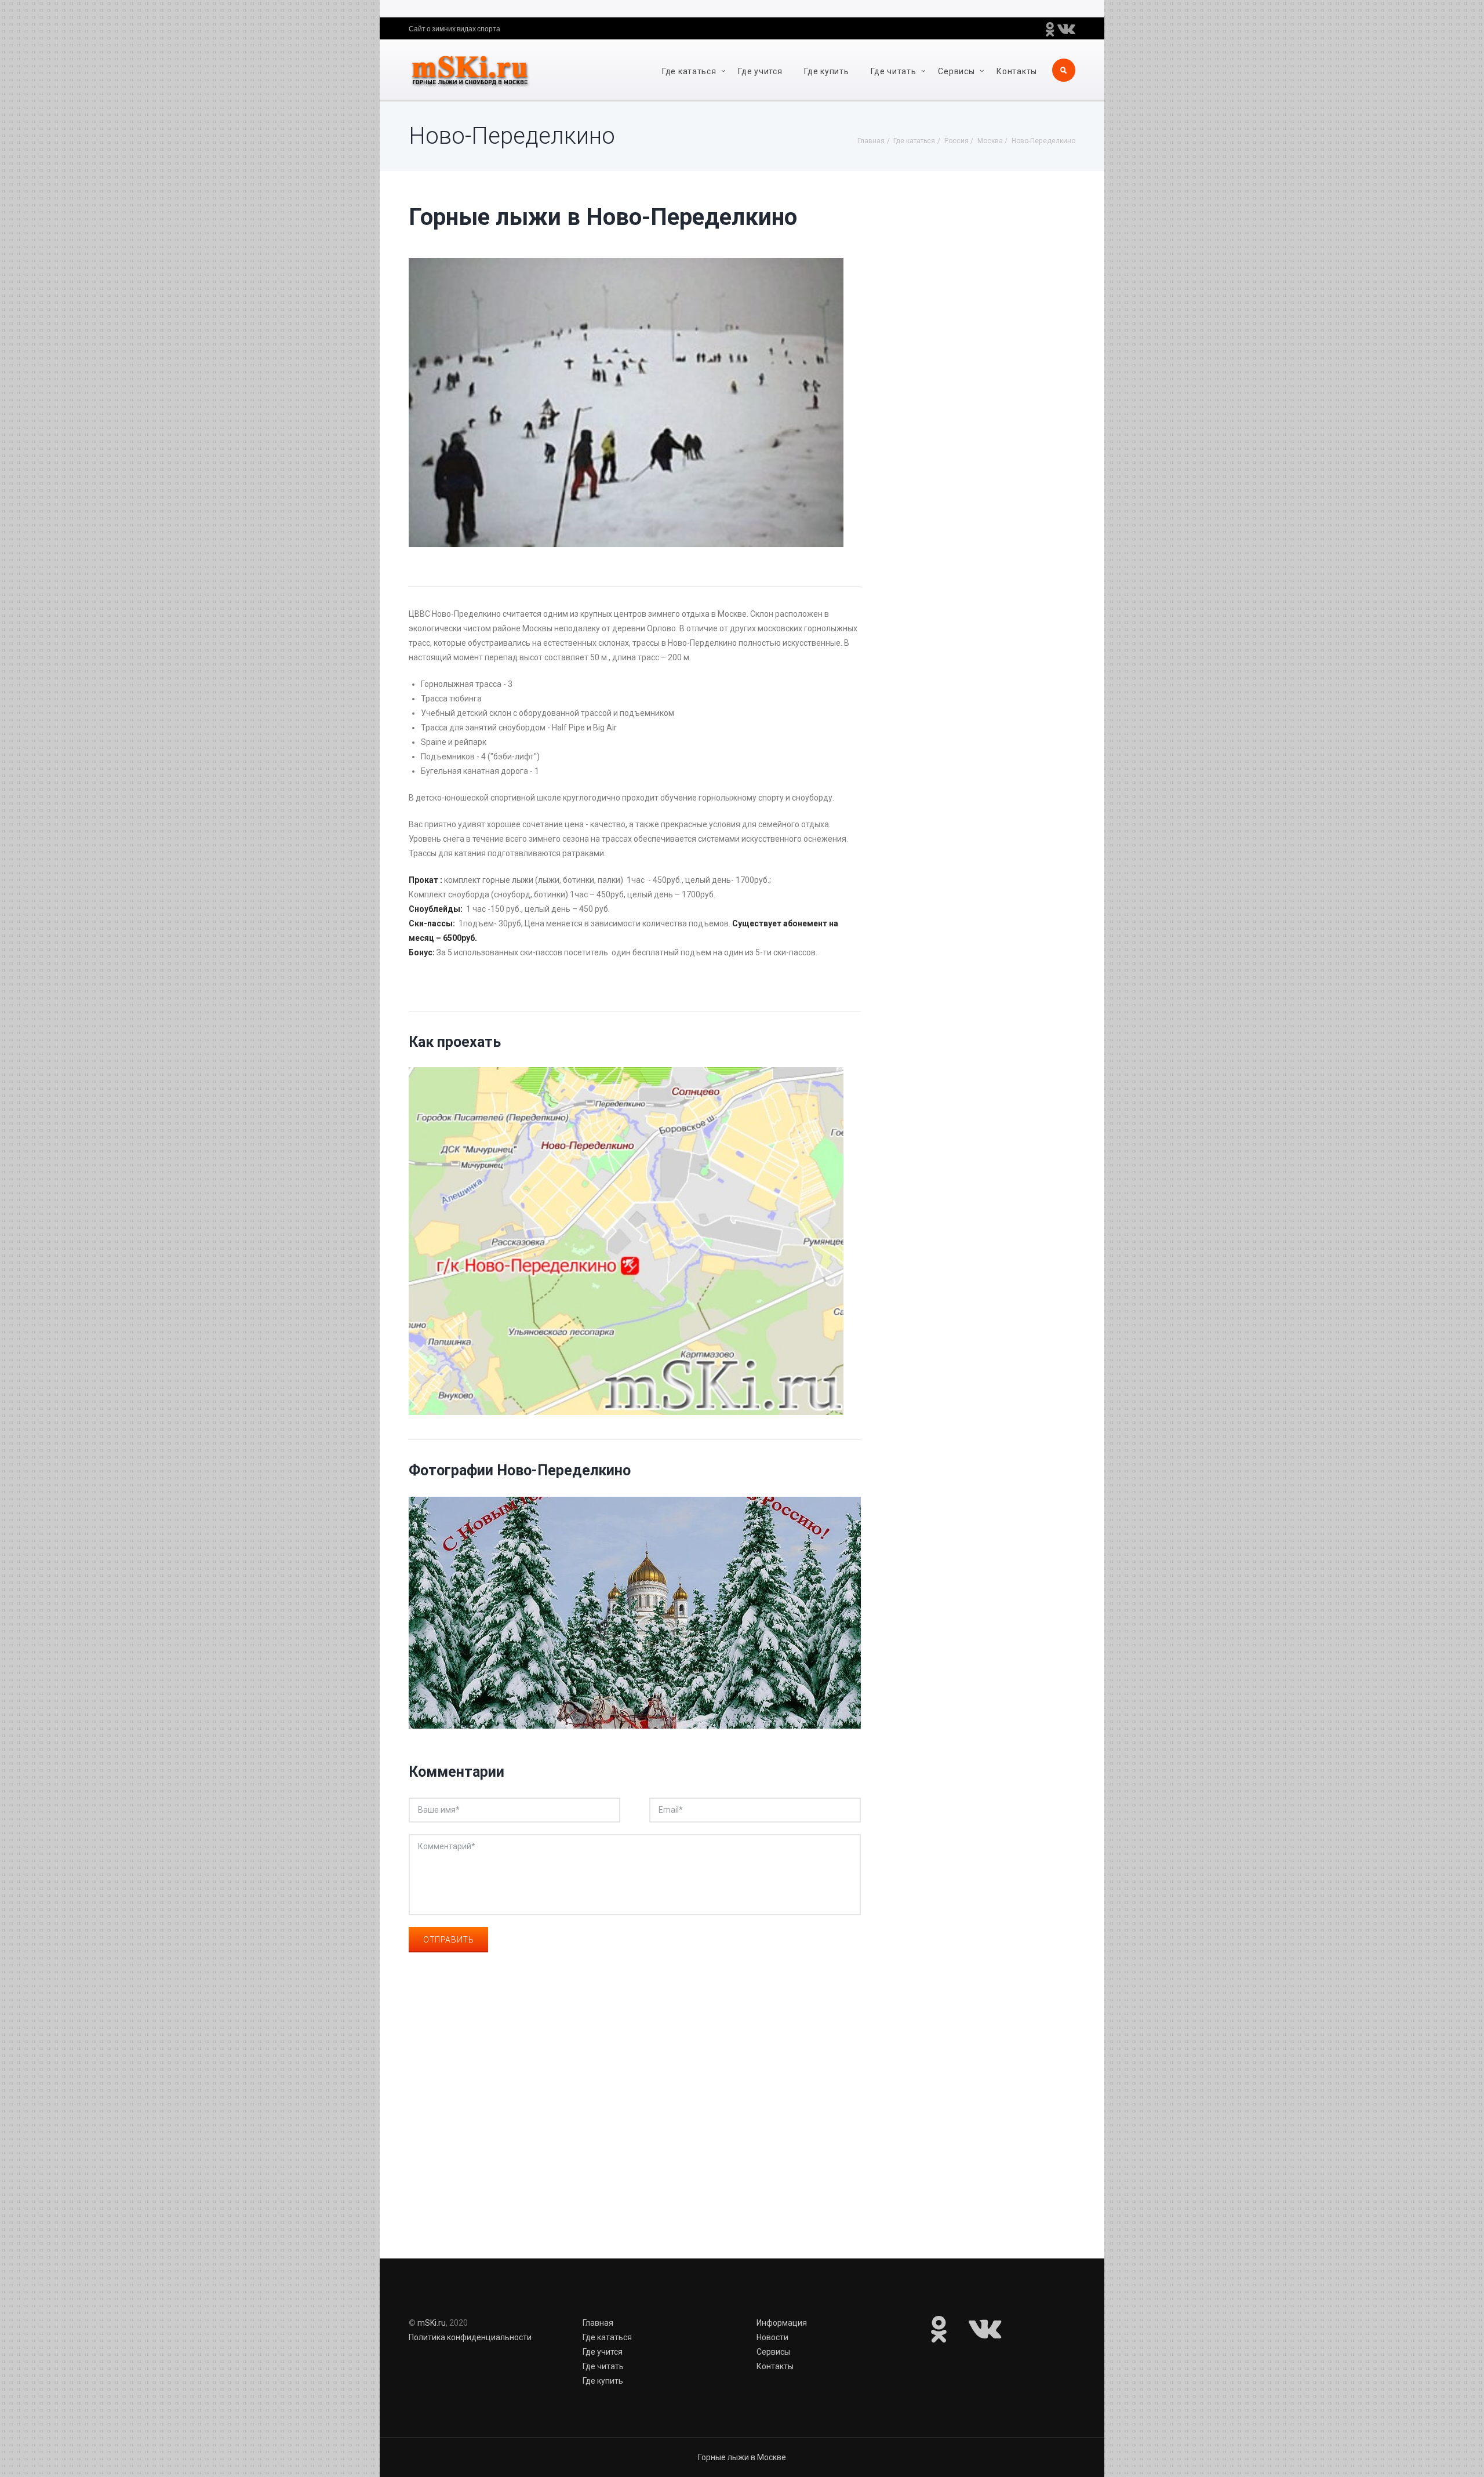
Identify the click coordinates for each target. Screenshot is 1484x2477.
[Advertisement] (635, 2123)
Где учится (760, 71)
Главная (598, 2323)
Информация (782, 2323)
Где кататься (689, 71)
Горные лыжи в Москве (742, 2457)
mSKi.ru (432, 2323)
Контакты (1017, 71)
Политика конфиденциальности (470, 2337)
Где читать (893, 71)
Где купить (826, 71)
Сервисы (956, 71)
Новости (772, 2337)
